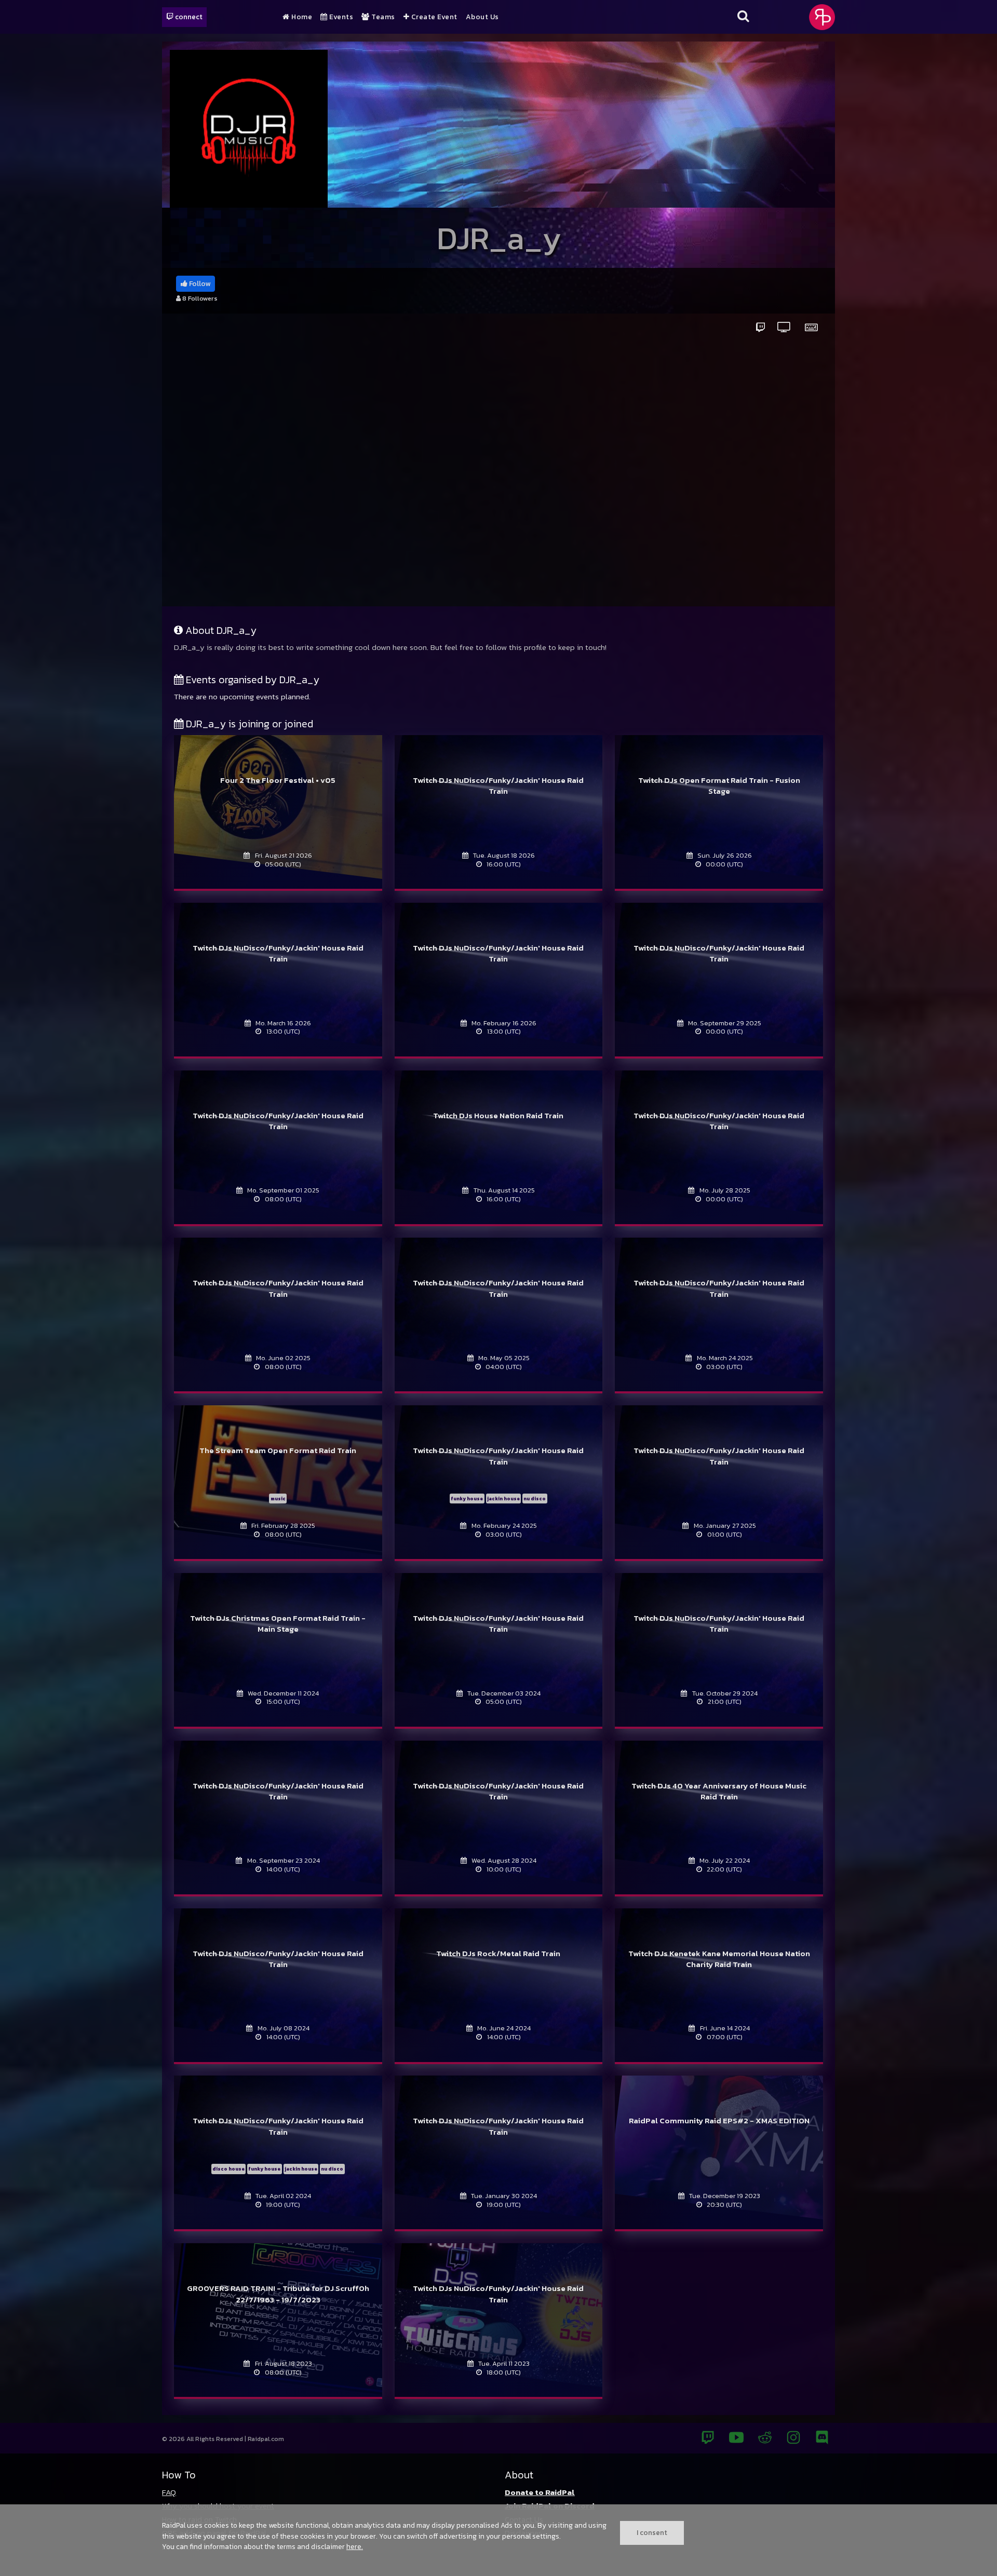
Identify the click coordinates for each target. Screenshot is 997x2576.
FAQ (169, 2492)
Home (301, 17)
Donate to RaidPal (540, 2492)
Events (340, 17)
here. (355, 2546)
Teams (382, 17)
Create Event (433, 17)
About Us (482, 17)
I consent (652, 2532)
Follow (199, 284)
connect (188, 17)
